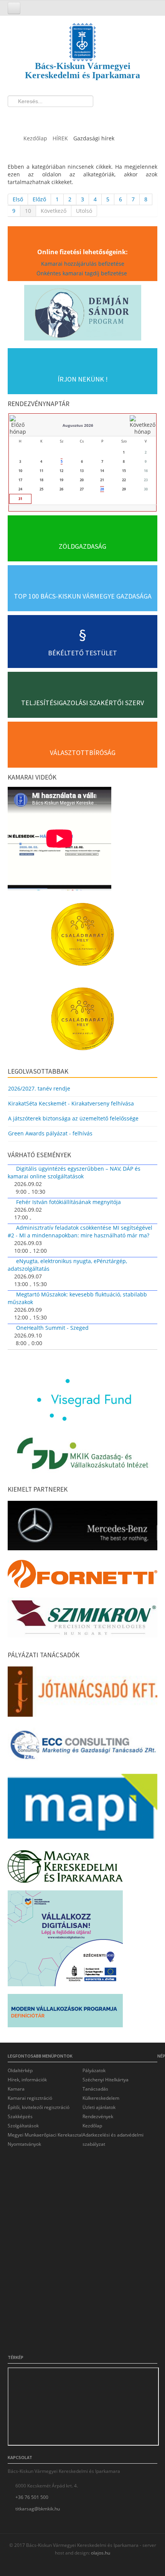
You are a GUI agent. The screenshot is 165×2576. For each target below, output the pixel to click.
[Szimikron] (82, 1620)
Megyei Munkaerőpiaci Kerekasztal (45, 2135)
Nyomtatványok (24, 2144)
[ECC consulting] (82, 1748)
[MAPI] (82, 1809)
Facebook (16, 117)
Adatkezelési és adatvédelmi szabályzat (113, 2139)
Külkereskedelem (101, 2098)
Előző (39, 199)
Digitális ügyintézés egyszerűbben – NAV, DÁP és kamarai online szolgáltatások (74, 1172)
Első (18, 199)
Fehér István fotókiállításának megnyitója (68, 1202)
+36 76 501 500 (32, 2497)
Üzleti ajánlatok (99, 2107)
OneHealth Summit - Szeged (52, 1328)
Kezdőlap (92, 2126)
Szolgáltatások (23, 2126)
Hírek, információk (27, 2080)
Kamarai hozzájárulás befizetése (83, 264)
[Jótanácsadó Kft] (82, 1694)
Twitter (30, 117)
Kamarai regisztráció (30, 2098)
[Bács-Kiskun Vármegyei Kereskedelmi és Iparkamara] (82, 35)
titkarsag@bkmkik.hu (38, 2509)
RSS (58, 117)
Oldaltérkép (20, 2070)
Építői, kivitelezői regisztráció (39, 2107)
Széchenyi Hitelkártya (106, 2080)
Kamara (16, 2089)
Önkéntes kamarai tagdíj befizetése (82, 273)
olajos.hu (100, 2553)
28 (102, 489)
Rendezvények (98, 2116)
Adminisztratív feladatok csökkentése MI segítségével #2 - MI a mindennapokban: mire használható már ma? (80, 1231)
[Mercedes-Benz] (82, 1527)
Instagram (44, 117)
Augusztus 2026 (78, 425)
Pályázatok (94, 2070)
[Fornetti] (82, 1576)
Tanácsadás (95, 2089)
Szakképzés (20, 2116)
